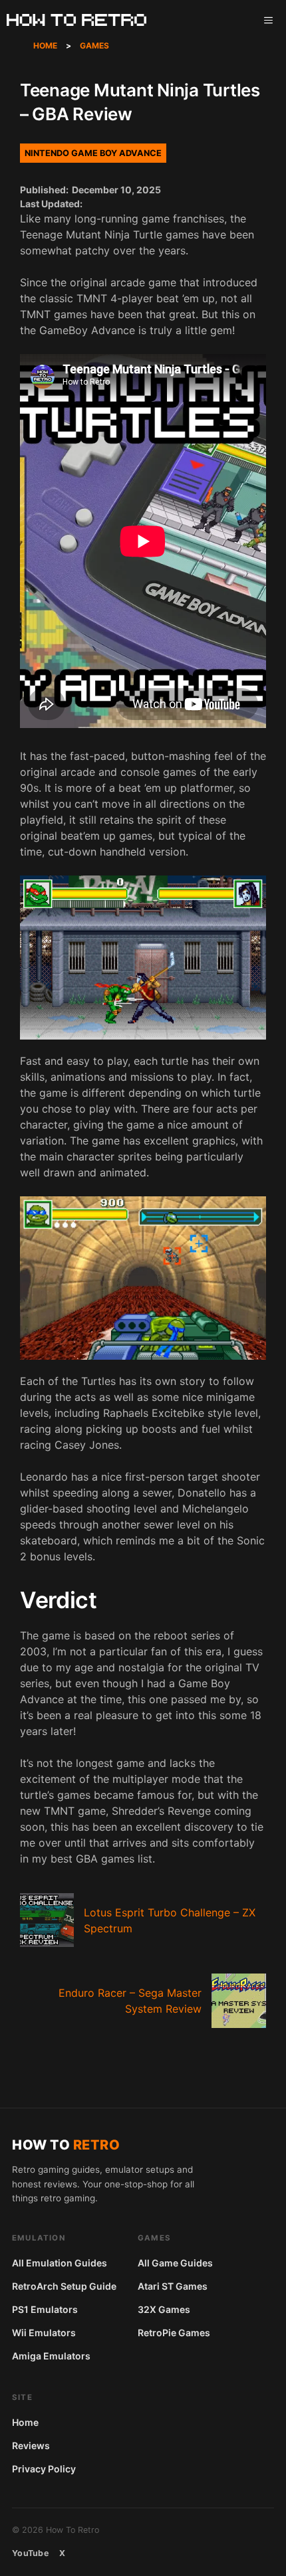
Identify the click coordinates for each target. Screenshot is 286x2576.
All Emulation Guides (60, 2263)
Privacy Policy (44, 2469)
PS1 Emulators (45, 2309)
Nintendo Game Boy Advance (93, 153)
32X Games (164, 2309)
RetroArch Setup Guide (64, 2286)
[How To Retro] (76, 20)
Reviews (31, 2445)
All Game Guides (175, 2263)
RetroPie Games (174, 2333)
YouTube (30, 2553)
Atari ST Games (173, 2286)
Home (45, 46)
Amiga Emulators (51, 2356)
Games (94, 46)
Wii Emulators (44, 2333)
